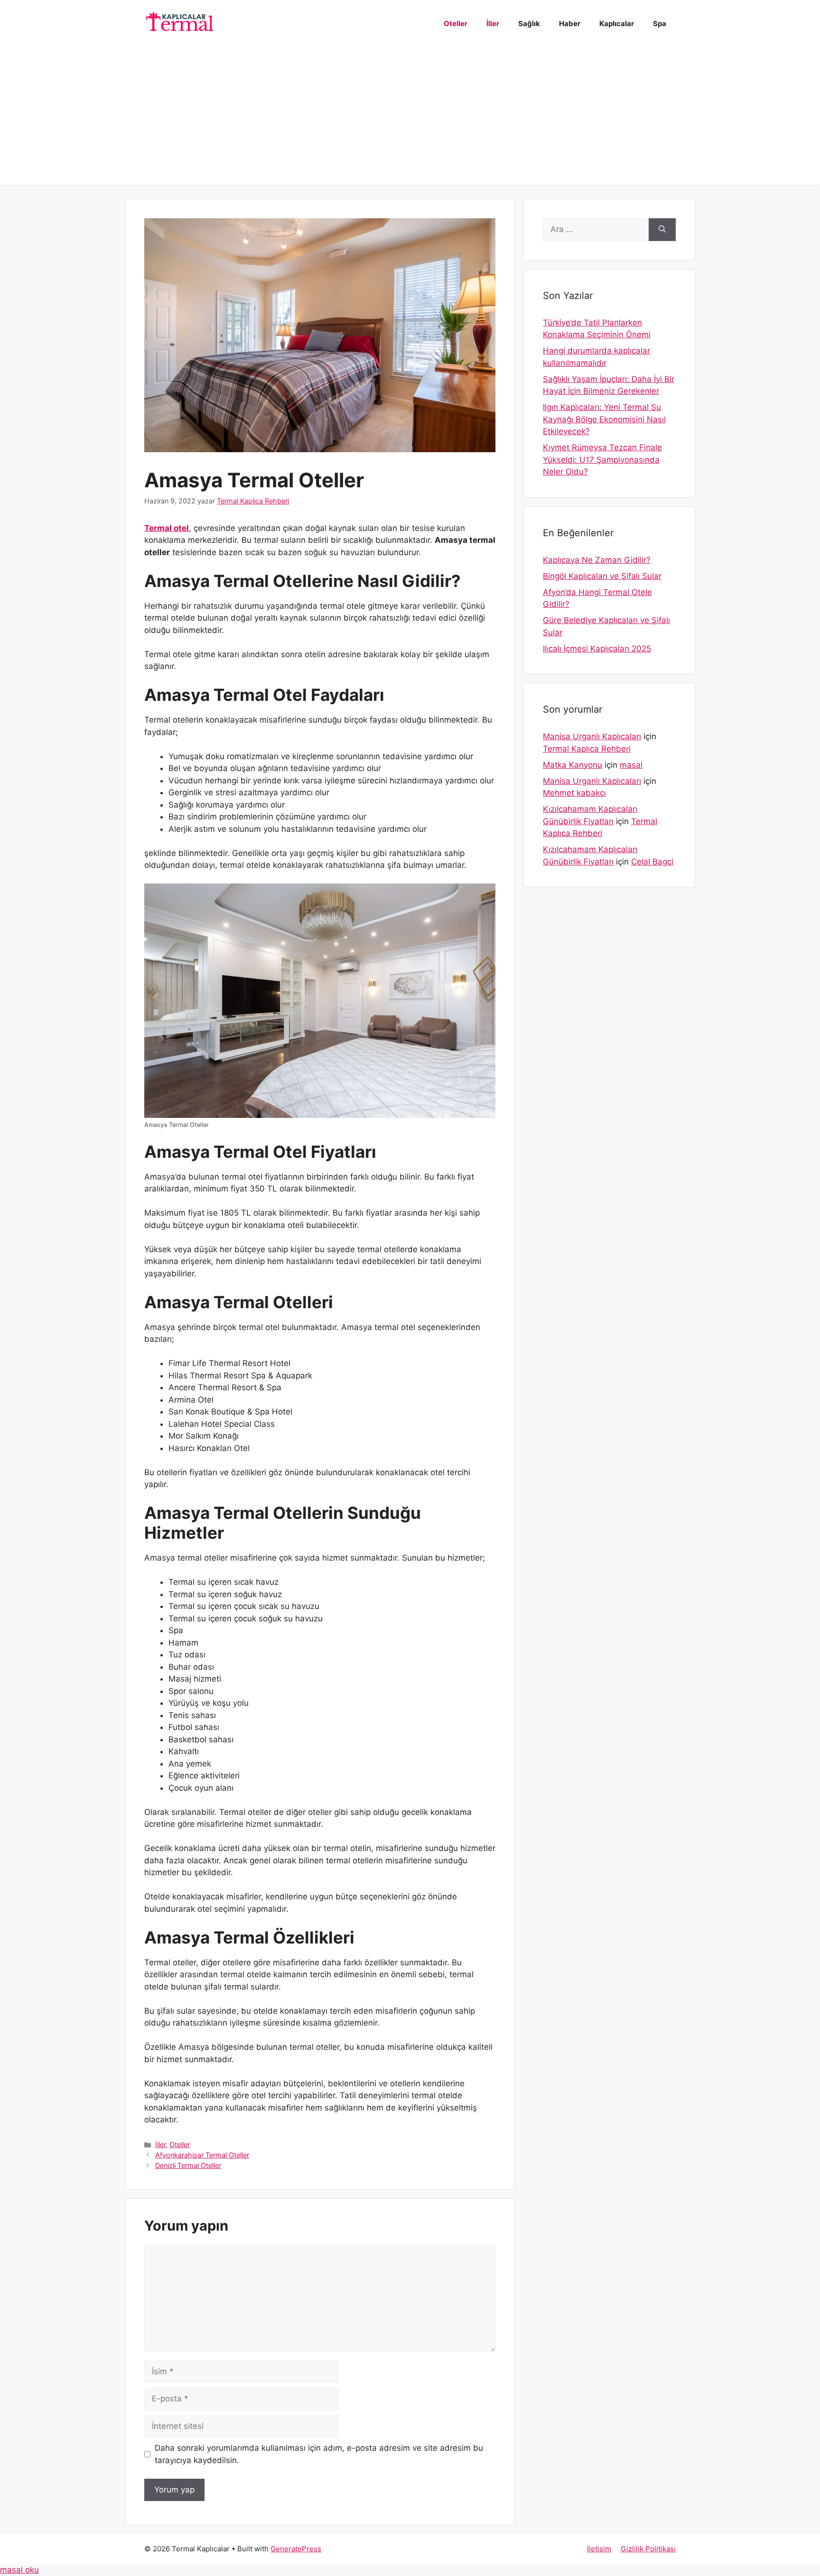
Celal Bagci (652, 862)
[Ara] (662, 230)
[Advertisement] (410, 119)
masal (631, 765)
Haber (570, 23)
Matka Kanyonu (573, 765)
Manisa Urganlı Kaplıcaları (592, 736)
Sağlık (529, 23)
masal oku (19, 2570)
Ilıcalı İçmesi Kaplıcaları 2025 (597, 649)
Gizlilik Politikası (648, 2549)
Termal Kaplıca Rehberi (587, 749)
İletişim (599, 2549)
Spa (660, 23)
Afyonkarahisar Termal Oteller (202, 2155)
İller (493, 23)
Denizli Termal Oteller (188, 2165)
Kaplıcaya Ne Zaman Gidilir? (597, 560)
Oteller (456, 23)
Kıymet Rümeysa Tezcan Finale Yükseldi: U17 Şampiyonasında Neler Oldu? (602, 460)
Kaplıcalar (617, 23)
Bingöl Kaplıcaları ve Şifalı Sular (602, 576)
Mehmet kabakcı (574, 793)
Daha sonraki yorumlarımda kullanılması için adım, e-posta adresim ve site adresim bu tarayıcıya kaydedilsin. (319, 2454)
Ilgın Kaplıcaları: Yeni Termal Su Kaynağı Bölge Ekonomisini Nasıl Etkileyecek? (604, 419)
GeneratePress (296, 2549)
